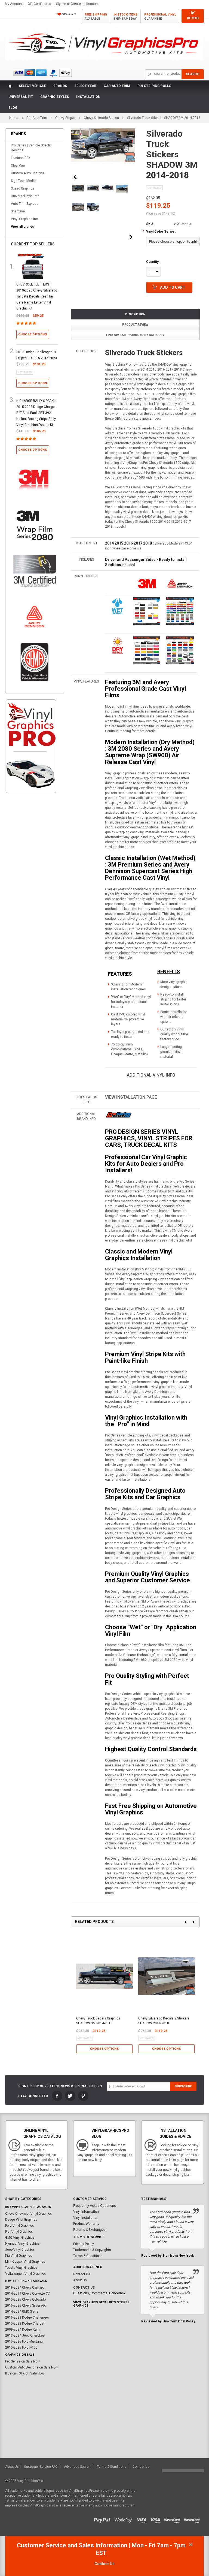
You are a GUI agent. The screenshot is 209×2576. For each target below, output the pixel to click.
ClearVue (18, 166)
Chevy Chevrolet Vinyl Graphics (29, 2214)
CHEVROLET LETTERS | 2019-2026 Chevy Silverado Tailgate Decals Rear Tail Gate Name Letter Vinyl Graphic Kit (37, 296)
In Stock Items (126, 17)
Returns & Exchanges (89, 2230)
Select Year (85, 86)
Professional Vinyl (160, 17)
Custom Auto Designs (27, 173)
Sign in (61, 4)
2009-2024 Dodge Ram (22, 2329)
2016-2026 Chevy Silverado (26, 2306)
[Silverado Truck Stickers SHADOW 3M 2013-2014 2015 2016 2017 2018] (78, 188)
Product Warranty (86, 2224)
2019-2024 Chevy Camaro (25, 2288)
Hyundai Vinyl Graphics (22, 2244)
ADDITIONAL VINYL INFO (151, 1075)
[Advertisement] (31, 891)
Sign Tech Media (23, 181)
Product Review (135, 325)
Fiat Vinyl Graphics (19, 2232)
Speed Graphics (23, 188)
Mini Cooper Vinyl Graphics (25, 2262)
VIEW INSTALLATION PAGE (131, 1097)
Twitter (70, 2096)
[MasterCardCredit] (173, 2519)
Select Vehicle (32, 86)
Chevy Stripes (65, 118)
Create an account (85, 4)
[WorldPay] (123, 2519)
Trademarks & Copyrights (92, 2250)
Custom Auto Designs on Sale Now (31, 2367)
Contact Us (82, 2274)
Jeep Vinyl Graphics (20, 2250)
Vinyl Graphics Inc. (25, 219)
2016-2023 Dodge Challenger (27, 2318)
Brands (60, 86)
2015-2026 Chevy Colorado (25, 2300)
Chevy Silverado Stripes (101, 118)
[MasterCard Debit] (193, 2519)
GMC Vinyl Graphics (20, 2238)
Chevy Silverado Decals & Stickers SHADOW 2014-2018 (164, 2021)
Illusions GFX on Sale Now (25, 2373)
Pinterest (83, 2096)
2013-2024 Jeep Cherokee (25, 2335)
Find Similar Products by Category (135, 335)
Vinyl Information (86, 2212)
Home (14, 118)
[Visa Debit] (157, 2519)
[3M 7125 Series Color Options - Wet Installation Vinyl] (118, 606)
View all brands (22, 227)
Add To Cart (173, 287)
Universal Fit (21, 97)
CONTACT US (84, 2288)
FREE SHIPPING (96, 17)
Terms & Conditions (88, 2256)
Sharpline (18, 211)
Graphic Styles (55, 97)
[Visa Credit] (142, 2519)
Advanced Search (77, 2467)
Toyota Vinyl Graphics (21, 2268)
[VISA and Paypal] (104, 2519)
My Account (14, 4)
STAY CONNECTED (33, 2096)
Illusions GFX (21, 158)
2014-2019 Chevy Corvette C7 (27, 2294)
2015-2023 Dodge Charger (25, 2323)
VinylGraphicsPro (30, 2481)
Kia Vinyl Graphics (19, 2256)
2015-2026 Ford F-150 (21, 2347)
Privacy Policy (84, 2244)
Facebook (57, 2096)
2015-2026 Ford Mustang (24, 2341)
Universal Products (25, 196)
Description (135, 314)
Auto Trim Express (25, 204)
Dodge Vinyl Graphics (21, 2220)
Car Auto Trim (117, 86)
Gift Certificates (39, 4)
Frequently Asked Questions (95, 2206)
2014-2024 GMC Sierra (22, 2312)
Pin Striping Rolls (154, 86)
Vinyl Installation (86, 2218)
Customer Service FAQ (41, 2467)
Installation (88, 97)
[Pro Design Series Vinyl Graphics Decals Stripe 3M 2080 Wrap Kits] (119, 1115)
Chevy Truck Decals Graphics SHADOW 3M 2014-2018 (98, 2021)
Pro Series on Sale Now (22, 2361)
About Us (80, 2280)
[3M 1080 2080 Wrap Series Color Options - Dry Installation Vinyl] (118, 645)
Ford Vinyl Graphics (20, 2226)
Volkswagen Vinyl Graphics (26, 2274)
